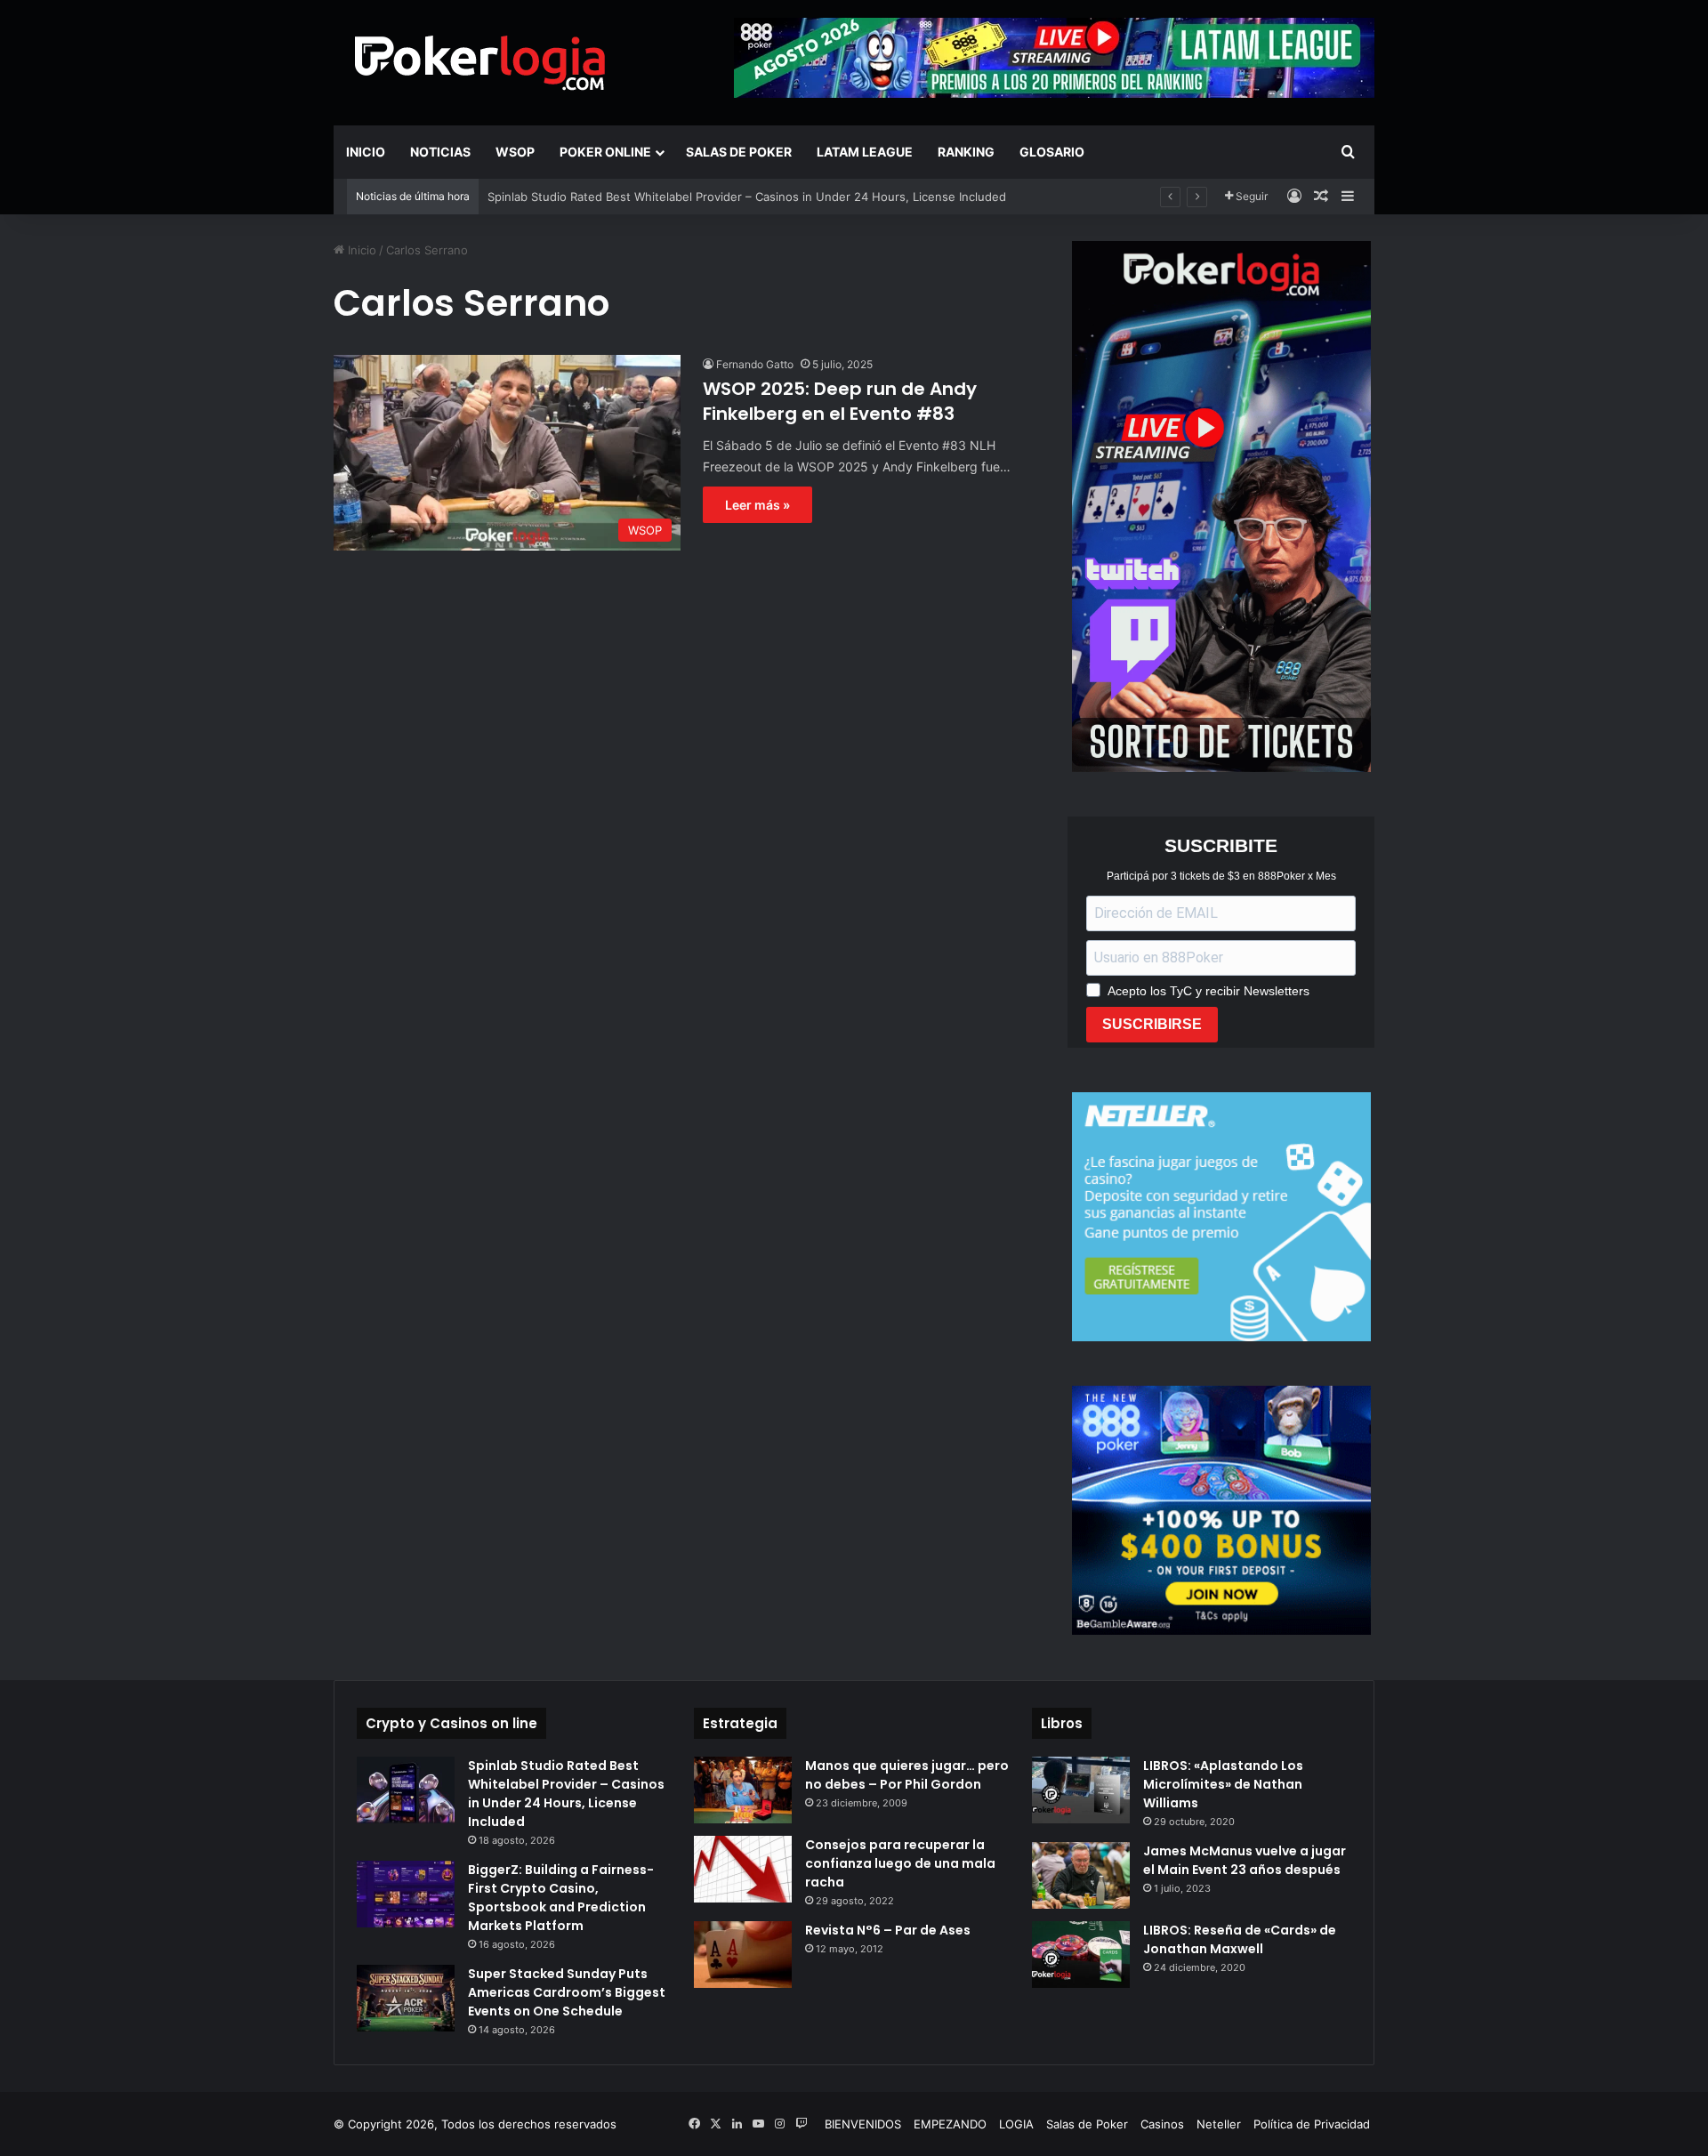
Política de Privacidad (1312, 2124)
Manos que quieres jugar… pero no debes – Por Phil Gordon (907, 1775)
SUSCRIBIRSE (1152, 1024)
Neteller (1219, 2124)
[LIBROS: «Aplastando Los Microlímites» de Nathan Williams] (1081, 1790)
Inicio (366, 152)
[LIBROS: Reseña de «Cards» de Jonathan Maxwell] (1081, 1955)
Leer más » (757, 505)
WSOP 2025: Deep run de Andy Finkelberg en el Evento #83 (840, 401)
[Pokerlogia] (480, 62)
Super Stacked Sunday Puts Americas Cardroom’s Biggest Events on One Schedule (567, 1992)
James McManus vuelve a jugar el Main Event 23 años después (1245, 1860)
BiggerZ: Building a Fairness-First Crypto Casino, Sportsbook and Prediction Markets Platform (561, 1898)
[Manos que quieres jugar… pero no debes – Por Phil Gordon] (743, 1790)
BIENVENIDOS (863, 2124)
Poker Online (605, 152)
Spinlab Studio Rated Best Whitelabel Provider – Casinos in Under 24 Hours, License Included (747, 197)
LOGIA (1016, 2124)
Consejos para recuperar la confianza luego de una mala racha (900, 1863)
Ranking (966, 152)
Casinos (1162, 2124)
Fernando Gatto (755, 364)
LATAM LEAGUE (865, 152)
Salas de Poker (739, 152)
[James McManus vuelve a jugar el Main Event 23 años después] (1081, 1875)
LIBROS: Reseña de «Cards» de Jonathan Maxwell (1240, 1939)
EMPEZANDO (950, 2124)
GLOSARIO (1052, 152)
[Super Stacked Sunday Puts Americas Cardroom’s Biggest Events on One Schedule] (406, 1998)
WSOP (515, 152)
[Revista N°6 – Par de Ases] (743, 1955)
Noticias (440, 152)
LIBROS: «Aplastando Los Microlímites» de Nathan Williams (1223, 1784)
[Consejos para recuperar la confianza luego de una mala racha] (743, 1869)
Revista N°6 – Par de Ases (888, 1930)
